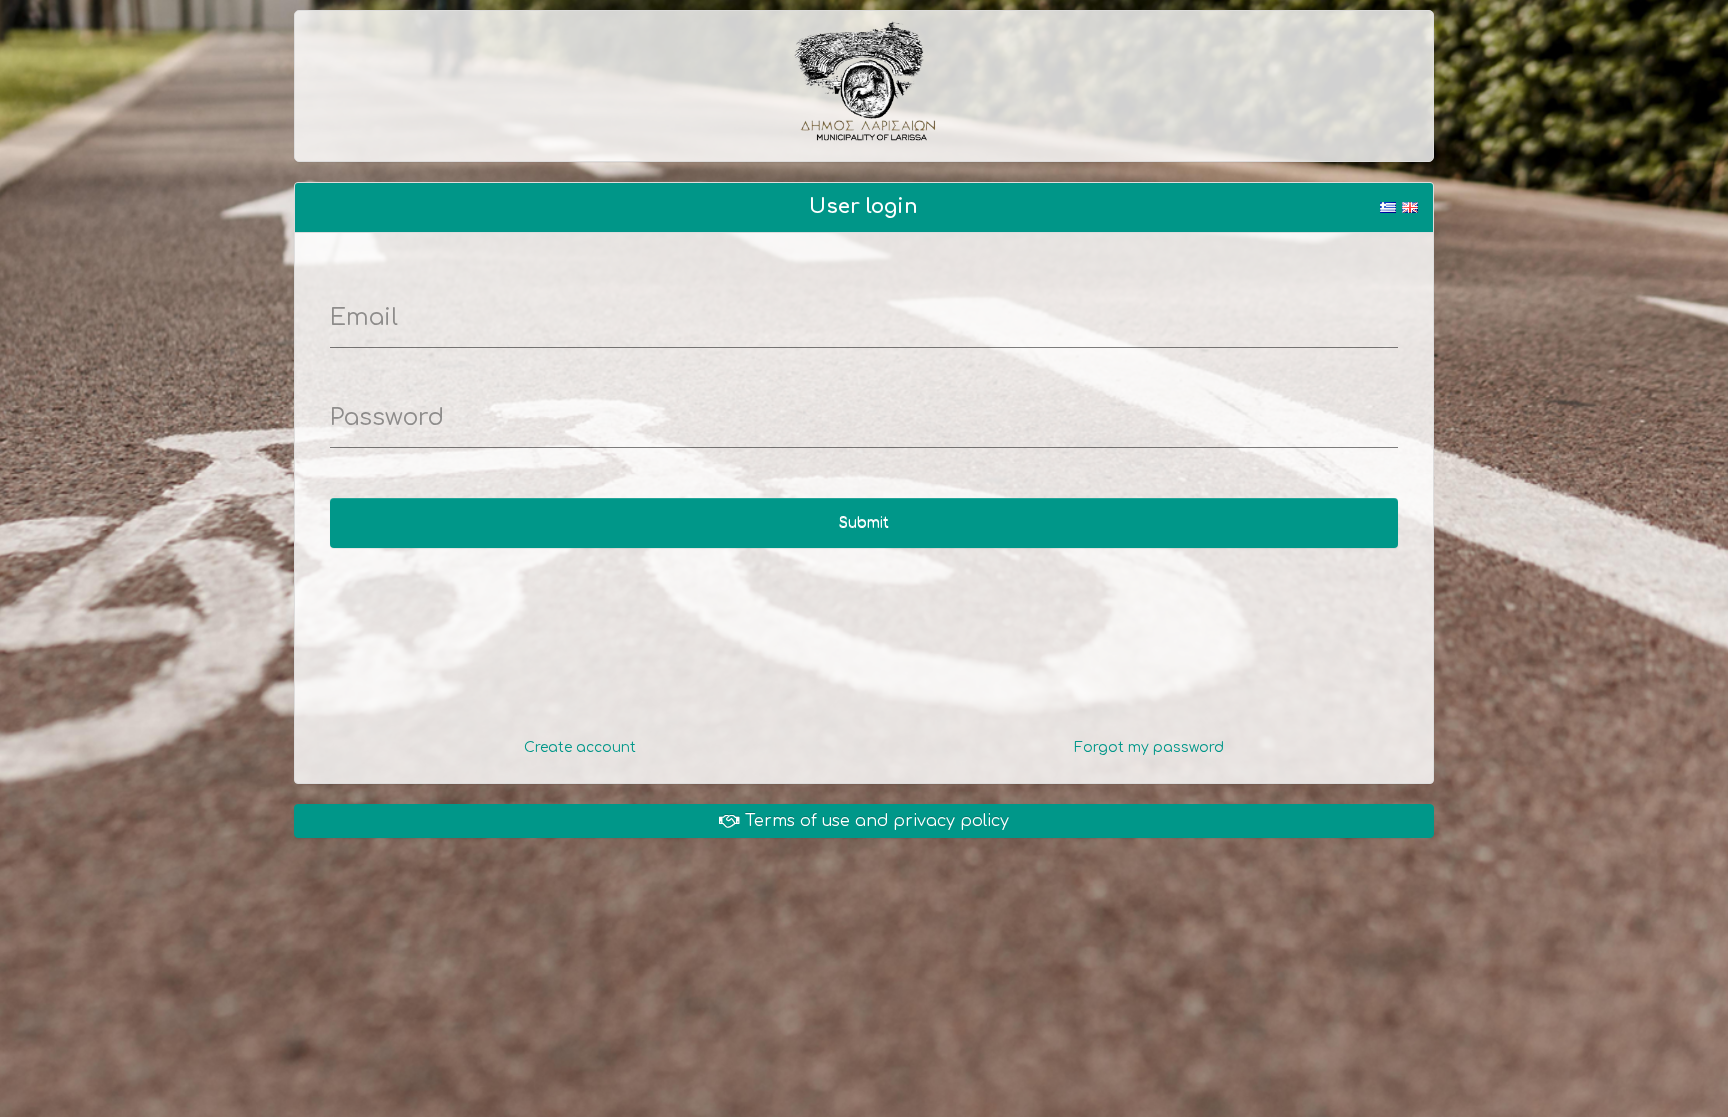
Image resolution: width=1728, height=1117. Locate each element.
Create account (580, 747)
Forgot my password (1149, 747)
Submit (864, 522)
